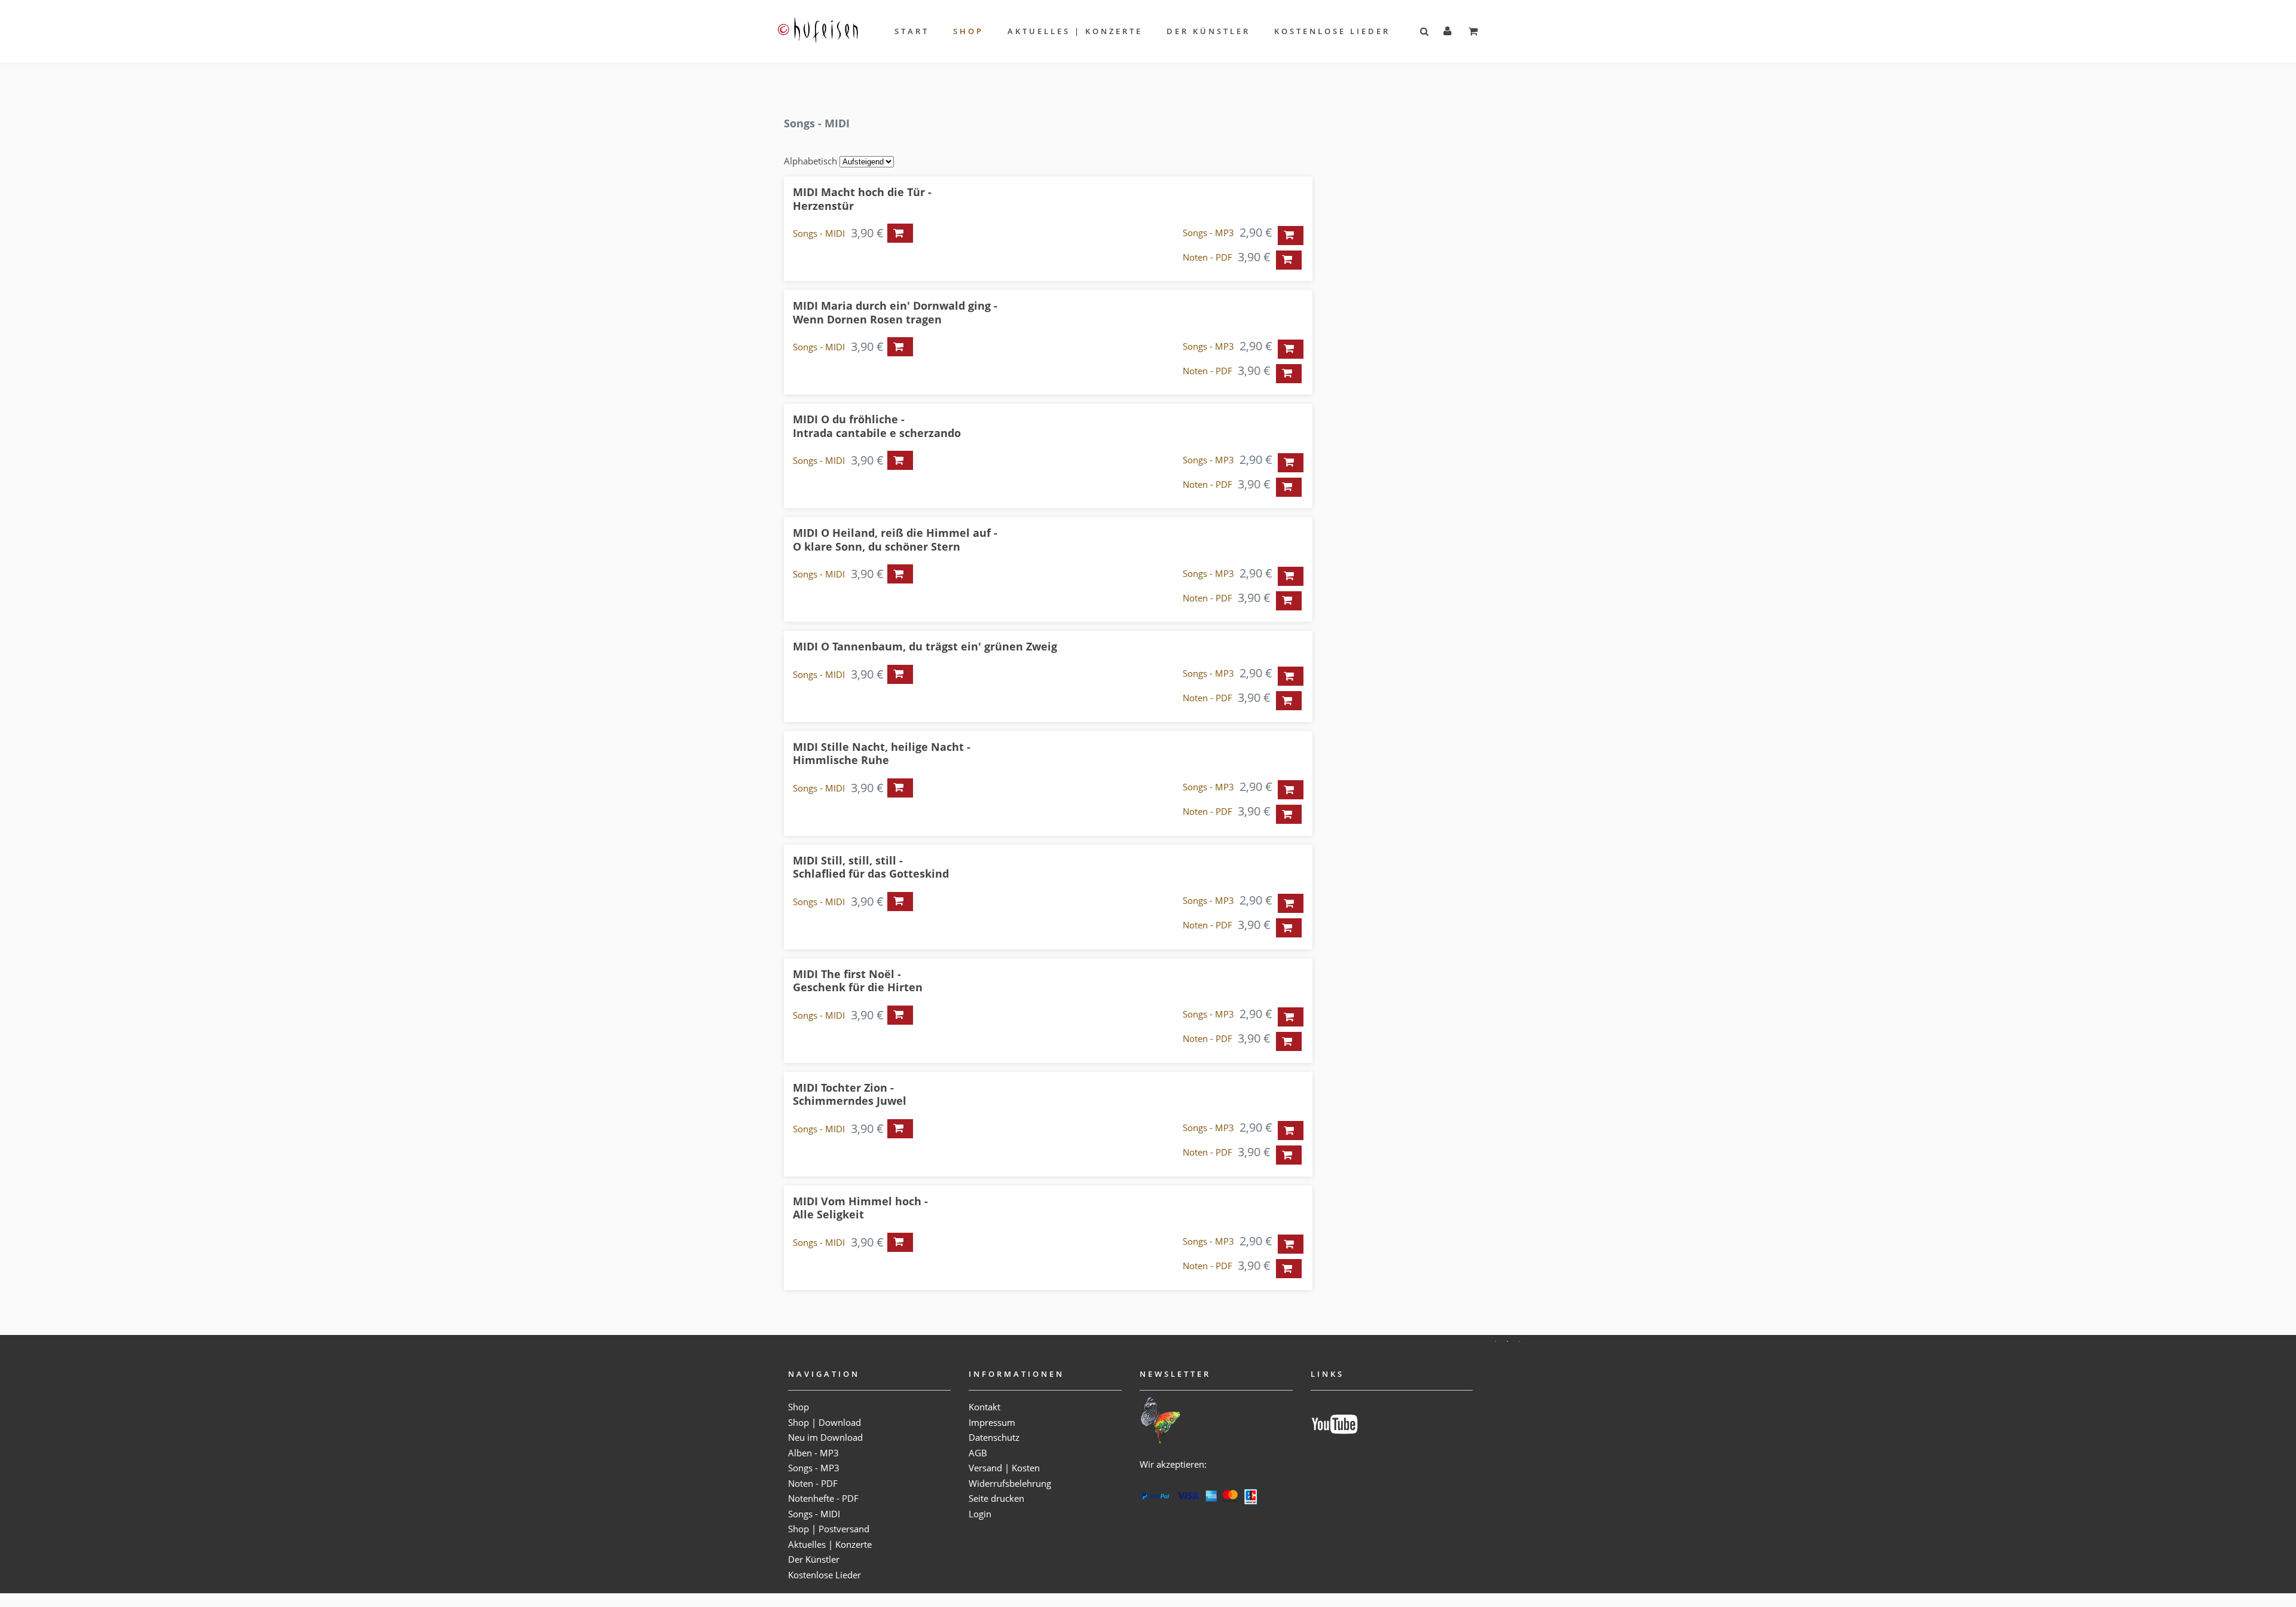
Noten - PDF (1207, 257)
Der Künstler (1208, 31)
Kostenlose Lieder (1332, 31)
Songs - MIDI (819, 233)
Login (980, 1514)
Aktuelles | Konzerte (1075, 31)
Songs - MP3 (1208, 233)
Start (912, 31)
